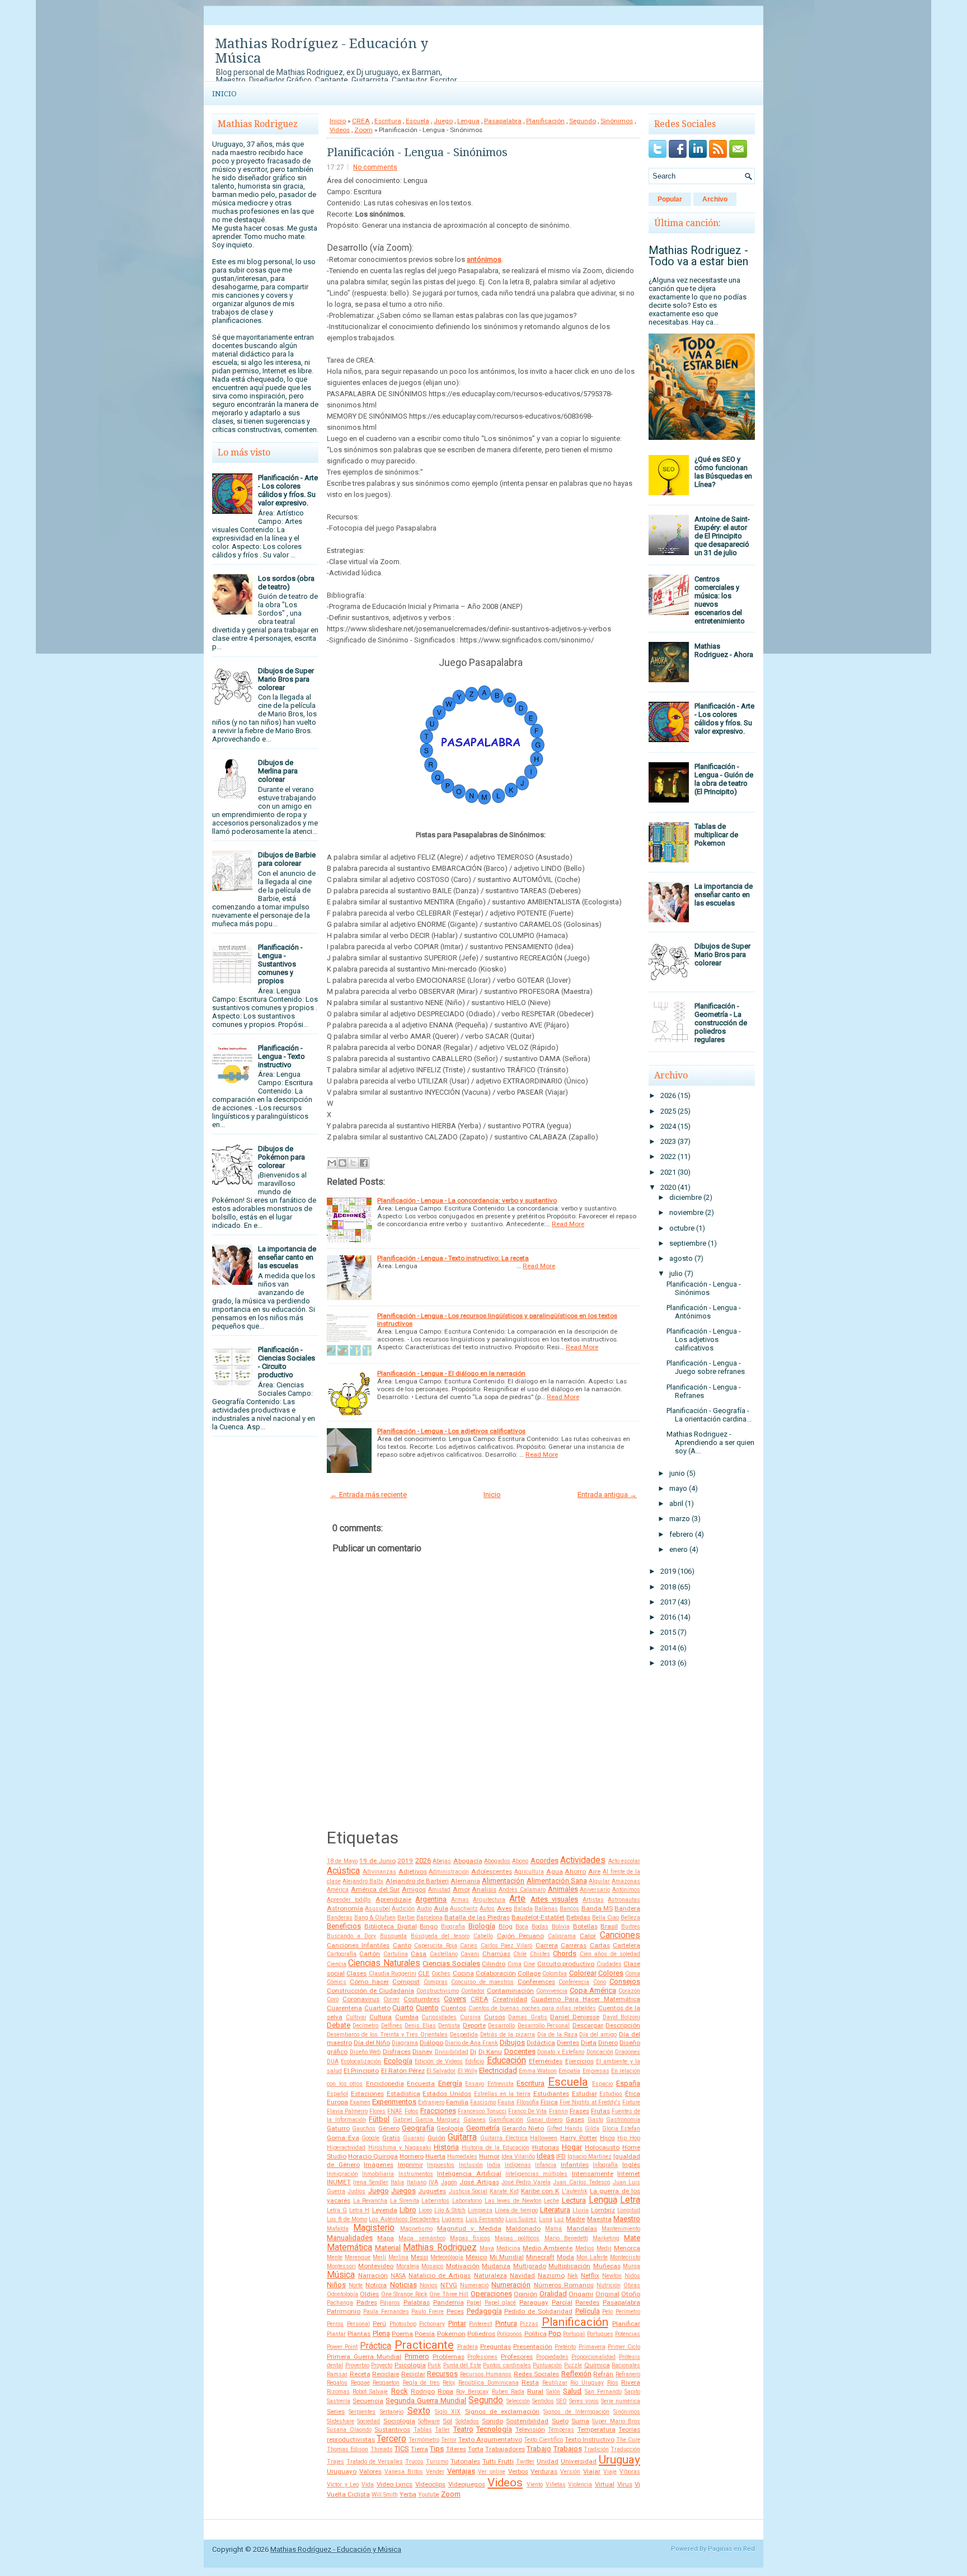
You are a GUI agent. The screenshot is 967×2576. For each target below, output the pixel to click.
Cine (529, 1964)
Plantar (336, 2334)
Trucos (414, 2462)
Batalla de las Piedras (477, 1917)
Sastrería (339, 2401)
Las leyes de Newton (513, 2201)
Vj (637, 2484)
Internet (629, 2174)
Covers (455, 1999)
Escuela (417, 121)
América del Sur (375, 1889)
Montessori (341, 2266)
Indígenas (518, 2165)
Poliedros (481, 2334)
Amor (461, 1889)
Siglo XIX (448, 2412)
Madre (575, 2219)
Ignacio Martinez (590, 2157)
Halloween (544, 2138)
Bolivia (561, 1927)
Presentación (533, 2347)
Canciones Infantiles (358, 1945)
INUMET (339, 2182)
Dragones (628, 2052)
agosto (681, 1258)
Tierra (419, 2449)
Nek (573, 2276)
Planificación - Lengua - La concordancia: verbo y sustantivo (467, 1200)
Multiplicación (569, 2266)
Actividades (583, 1860)
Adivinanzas (379, 1872)
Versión (570, 2472)
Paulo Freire (428, 2312)
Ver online (492, 2472)
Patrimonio (344, 2311)
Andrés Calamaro (522, 1890)
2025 (668, 1111)
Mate (632, 2238)
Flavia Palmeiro (347, 2111)
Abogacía (468, 1861)
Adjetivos (413, 1871)
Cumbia (407, 2017)
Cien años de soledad (610, 1954)
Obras (632, 2285)
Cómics (337, 1982)
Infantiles (575, 2165)
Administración (449, 1872)
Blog (506, 1926)
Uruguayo (342, 2471)
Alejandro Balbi (363, 1881)
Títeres (456, 2449)
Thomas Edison (348, 2449)
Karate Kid (504, 2191)
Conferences (536, 1982)
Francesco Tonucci (482, 2111)
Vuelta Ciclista (348, 2494)
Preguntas (496, 2347)
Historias (546, 2147)
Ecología (398, 2061)
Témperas (561, 2430)
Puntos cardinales (507, 2365)
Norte (356, 2285)
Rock (400, 2391)
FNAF (395, 2111)
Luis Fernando (485, 2219)
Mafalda (338, 2229)
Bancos (569, 1909)
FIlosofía (528, 2102)
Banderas (340, 1918)
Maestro (627, 2219)
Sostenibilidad (527, 2421)
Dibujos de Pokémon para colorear (281, 1157)
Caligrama (562, 1936)
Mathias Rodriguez (440, 2247)
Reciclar (413, 2374)
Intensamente (593, 2174)
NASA (398, 2276)
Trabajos (568, 2449)
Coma (633, 1974)
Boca (522, 1927)
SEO (562, 2401)
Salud (572, 2391)
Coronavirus (361, 1999)
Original (607, 2294)
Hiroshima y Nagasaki (400, 2148)
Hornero (412, 2156)
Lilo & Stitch (450, 2210)
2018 (668, 1587)
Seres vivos (584, 2401)
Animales (563, 1889)
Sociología (399, 2421)
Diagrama (405, 2043)
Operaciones (491, 2294)
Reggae (360, 2383)
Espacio (602, 2084)
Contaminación (510, 1991)
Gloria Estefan (621, 2129)
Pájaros (390, 2303)
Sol (447, 2421)
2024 (668, 1126)
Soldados (467, 2421)
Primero (417, 2356)
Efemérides (546, 2061)
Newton (612, 2276)
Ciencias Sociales (451, 1963)
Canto (402, 1945)
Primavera (592, 2347)
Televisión (530, 2429)
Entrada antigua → (607, 1495)
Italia (397, 2182)
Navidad (522, 2275)
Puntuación (547, 2365)
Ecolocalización (361, 2061)
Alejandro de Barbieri (417, 1881)
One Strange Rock (404, 2294)
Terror (449, 2440)
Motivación (463, 2266)
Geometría (483, 2128)
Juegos (403, 2191)
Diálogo (431, 2043)
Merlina (398, 2257)
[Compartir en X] (353, 1163)
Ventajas (461, 2471)
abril (676, 1503)
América (338, 1890)
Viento (535, 2484)
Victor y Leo (343, 2484)
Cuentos (454, 2008)
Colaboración (496, 1973)
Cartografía (342, 1954)
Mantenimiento (621, 2229)
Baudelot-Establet (538, 1917)
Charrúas (496, 1954)
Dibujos (512, 2042)
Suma (580, 2421)
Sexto (419, 2411)
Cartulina (396, 1954)
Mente (335, 2257)
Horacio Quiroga (373, 2156)
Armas (460, 1900)
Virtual (605, 2484)
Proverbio (357, 2365)
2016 (668, 1617)
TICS (402, 2449)
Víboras (630, 2472)
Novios (429, 2285)
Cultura (381, 2017)
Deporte (474, 2025)
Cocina (463, 1973)
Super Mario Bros (616, 2421)
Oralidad (553, 2294)
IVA (433, 2182)
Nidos (632, 2276)
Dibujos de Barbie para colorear (287, 859)
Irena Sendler (370, 2182)
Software (429, 2421)
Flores (377, 2111)
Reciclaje (386, 2374)
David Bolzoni (622, 2017)
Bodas (540, 1927)
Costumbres (422, 1999)
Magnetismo (416, 2229)
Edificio (475, 2061)
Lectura (574, 2200)
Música (341, 2275)
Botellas (585, 1926)
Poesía (425, 2334)
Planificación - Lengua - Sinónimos (417, 152)
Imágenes (379, 2165)
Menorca (627, 2248)
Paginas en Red (731, 2549)
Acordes (544, 1861)
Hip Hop (629, 2138)
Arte (517, 1899)
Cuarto (403, 2008)
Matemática (349, 2247)
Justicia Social (468, 2191)
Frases (579, 2111)
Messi (419, 2257)
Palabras (417, 2302)
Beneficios (344, 1926)
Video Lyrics (395, 2484)
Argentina (431, 1899)
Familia (457, 2102)
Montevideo (376, 2266)
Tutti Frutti (498, 2461)
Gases (575, 2119)
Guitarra (462, 2137)
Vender (435, 2472)
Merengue (358, 2257)
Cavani (470, 1954)
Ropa (445, 2391)
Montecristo (625, 2257)
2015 (668, 1632)
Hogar (572, 2147)
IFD (561, 2156)
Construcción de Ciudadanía (370, 1991)
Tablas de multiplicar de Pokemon (716, 835)
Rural (535, 2391)
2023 (668, 1141)
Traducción (625, 2449)
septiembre (688, 1243)
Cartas (600, 1945)
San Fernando (603, 2392)
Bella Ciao (605, 1918)
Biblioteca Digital (391, 1926)
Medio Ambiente (548, 2248)
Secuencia (368, 2401)
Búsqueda (393, 1936)
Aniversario (595, 1890)
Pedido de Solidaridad (538, 2311)
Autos (487, 1909)
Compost (406, 1982)
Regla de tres (421, 2383)
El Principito (361, 2071)
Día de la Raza (557, 2035)
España (628, 2083)
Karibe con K (540, 2191)
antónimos (484, 259)
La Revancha (370, 2201)
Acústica (343, 1871)
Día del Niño (372, 2043)
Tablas (423, 2430)
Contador (473, 1991)
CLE (424, 1973)
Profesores (517, 2357)
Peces (455, 2311)
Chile (520, 1954)
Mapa (386, 2238)
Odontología (342, 2294)
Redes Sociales (537, 2374)
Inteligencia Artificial (469, 2174)
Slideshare (341, 2421)
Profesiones (482, 2357)
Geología (450, 2128)
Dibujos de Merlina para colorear (278, 771)
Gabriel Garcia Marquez (426, 2120)
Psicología (410, 2365)
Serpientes (362, 2412)
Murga (632, 2266)
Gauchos (364, 2129)
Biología (482, 1926)
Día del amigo (598, 2035)
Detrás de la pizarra (508, 2035)
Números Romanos (564, 2285)
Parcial (562, 2302)
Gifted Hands (565, 2129)
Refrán (603, 2374)
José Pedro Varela (526, 2182)
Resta (530, 2382)
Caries (469, 1946)
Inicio (224, 94)
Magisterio (374, 2228)
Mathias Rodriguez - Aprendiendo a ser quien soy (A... (710, 1442)
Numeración (511, 2285)
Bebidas (578, 1917)
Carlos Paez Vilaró (507, 1946)
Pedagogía (484, 2311)
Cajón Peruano (520, 1936)
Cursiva (470, 2017)
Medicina (508, 2248)
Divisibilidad (452, 2052)
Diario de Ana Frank (471, 2043)
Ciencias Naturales (384, 1963)
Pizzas (529, 2324)
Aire (594, 1871)
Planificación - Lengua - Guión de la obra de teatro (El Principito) (724, 779)
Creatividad (510, 1999)
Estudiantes (551, 2094)
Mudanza (496, 2266)
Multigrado (530, 2266)
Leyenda (385, 2210)
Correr (391, 1999)
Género (389, 2128)
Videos (340, 130)
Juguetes (432, 2191)
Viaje (610, 2472)
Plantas (359, 2334)
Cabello (483, 1936)
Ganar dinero (545, 2120)
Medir (604, 2248)
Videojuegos (467, 2484)
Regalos (337, 2383)
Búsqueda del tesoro (440, 1936)
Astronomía (345, 1908)
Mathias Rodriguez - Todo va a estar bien (698, 256)
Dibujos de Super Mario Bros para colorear (286, 679)
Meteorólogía (447, 2257)
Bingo (429, 1926)
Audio (424, 1909)
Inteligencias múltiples (536, 2174)
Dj (473, 2052)
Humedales (462, 2157)
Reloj (449, 2383)
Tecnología (494, 2429)
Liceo (425, 2210)
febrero (681, 1534)
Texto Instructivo (590, 2439)
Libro (408, 2210)
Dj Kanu (490, 2052)
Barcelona (429, 1918)
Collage (529, 1973)
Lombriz (603, 2210)
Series (336, 2411)
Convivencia (552, 1991)
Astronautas (624, 1900)
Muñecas (607, 2266)
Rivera (631, 2382)
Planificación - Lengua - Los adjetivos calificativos (451, 1431)
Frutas (600, 2111)
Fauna (506, 2102)
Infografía (605, 2165)
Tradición (596, 2449)
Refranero (628, 2374)
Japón (449, 2182)
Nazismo (551, 2275)
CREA (361, 121)
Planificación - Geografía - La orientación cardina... (709, 1415)
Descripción (623, 2025)
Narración (373, 2275)
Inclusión (471, 2165)
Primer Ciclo (624, 2347)
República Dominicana (489, 2383)
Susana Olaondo (349, 2430)
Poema (402, 2334)
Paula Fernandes (386, 2312)
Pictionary (432, 2324)
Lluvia (581, 2210)
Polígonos (510, 2334)
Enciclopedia (385, 2084)
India (494, 2165)
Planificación (545, 121)
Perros (335, 2324)
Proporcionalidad (593, 2357)
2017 (668, 1602)
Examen (360, 2102)
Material (388, 2248)
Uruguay (619, 2460)
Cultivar (356, 2017)
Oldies (369, 2294)
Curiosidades (439, 2017)
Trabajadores (505, 2449)
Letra (630, 2200)
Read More (568, 1224)
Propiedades (552, 2357)
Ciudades (609, 1964)
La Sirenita (405, 2201)
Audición (403, 1909)
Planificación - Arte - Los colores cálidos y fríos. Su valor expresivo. (288, 490)
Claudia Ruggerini (393, 1974)
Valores (370, 2471)
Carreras (574, 1945)
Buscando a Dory (351, 1936)
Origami (581, 2294)
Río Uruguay (587, 2383)
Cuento (427, 2008)
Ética (633, 2094)
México (476, 2257)
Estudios (611, 2094)
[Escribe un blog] (342, 1163)
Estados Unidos (447, 2094)
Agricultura (529, 1872)
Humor (489, 2156)
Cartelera (626, 1945)
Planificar (626, 2324)
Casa (419, 1954)
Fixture (631, 2102)
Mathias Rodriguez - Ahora (724, 650)
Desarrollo (501, 2026)
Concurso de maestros (482, 1982)
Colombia (555, 1974)
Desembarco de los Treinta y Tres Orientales (387, 2035)
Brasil (609, 1926)
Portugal (574, 2334)
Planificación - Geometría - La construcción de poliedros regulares (721, 1023)
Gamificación (506, 2120)
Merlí (379, 2257)
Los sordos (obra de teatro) (286, 583)
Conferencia (574, 1982)
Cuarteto (377, 2008)
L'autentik (575, 2191)
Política (536, 2334)
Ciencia (337, 1964)
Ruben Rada (508, 2392)
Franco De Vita (527, 2111)
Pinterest (480, 2324)
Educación (506, 2061)
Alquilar (599, 1881)
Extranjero (431, 2102)
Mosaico (432, 2266)
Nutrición (609, 2285)
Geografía (418, 2128)
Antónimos (626, 1890)
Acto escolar (624, 1861)
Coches (441, 1974)
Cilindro (494, 1964)
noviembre (686, 1212)
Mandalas (582, 2228)
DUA (333, 2061)
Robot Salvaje (370, 2392)
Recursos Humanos (486, 2374)
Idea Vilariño (518, 2157)
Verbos (518, 2471)
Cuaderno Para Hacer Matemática (586, 1999)
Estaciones (367, 2094)
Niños (336, 2285)
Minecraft (540, 2257)
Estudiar (585, 2094)
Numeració (474, 2285)
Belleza (630, 1918)
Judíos (356, 2191)
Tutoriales (465, 2461)
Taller (442, 2430)
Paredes (587, 2302)
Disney (423, 2052)
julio (676, 1273)
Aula (441, 1908)
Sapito (632, 2392)
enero (679, 1549)
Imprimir (410, 2165)
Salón (553, 2392)
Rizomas (338, 2392)
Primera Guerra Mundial (364, 2357)
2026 (423, 1861)
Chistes (540, 1954)
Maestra (599, 2219)
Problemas (449, 2357)
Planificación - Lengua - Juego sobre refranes (706, 1367)
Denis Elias (420, 2026)
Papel (474, 2303)
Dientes (568, 2043)
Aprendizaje (393, 1899)
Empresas (596, 2071)
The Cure (628, 2440)
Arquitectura (489, 1900)
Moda (565, 2257)
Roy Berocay (472, 2392)
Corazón (629, 1991)
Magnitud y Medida (469, 2228)
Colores (611, 1973)
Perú (379, 2324)
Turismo (437, 2462)
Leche (551, 2201)
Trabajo (539, 2449)
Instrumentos (416, 2174)
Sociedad (369, 2421)
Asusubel (377, 1909)
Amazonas (626, 1881)
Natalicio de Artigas (440, 2275)
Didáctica (541, 2043)
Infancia (546, 2165)
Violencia (580, 2484)
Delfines (392, 2026)
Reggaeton (386, 2383)
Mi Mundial (507, 2257)
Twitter (525, 2462)
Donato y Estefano (561, 2052)
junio (677, 1473)
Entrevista (501, 2084)
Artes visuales (554, 1899)
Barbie (406, 1918)
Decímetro (365, 2026)
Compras (436, 1982)
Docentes (520, 2051)
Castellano (444, 1954)
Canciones (620, 1935)
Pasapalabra (503, 121)
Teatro (463, 2429)
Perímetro (628, 2312)
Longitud (629, 2210)
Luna (546, 2219)
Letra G (337, 2210)
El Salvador (441, 2071)
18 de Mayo (342, 1861)
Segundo (583, 121)
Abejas (442, 1861)
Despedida (464, 2035)
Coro (333, 1999)
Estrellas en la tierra (502, 2094)
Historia (446, 2147)
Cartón (370, 1954)
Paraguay (534, 2302)
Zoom (363, 130)
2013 (668, 1663)
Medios (585, 2248)
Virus (625, 2484)
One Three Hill (449, 2294)
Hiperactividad (346, 2148)
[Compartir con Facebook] (364, 1163)
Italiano (417, 2182)
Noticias (403, 2285)
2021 (668, 1172)
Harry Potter (579, 2138)
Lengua (468, 121)
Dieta (589, 2043)
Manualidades (350, 2238)
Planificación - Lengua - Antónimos (704, 1312)
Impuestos (441, 2165)
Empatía (569, 2071)
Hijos (607, 2138)
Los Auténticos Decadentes (404, 2219)
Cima (515, 1964)
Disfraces (397, 2052)
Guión (436, 2138)
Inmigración (342, 2174)
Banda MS (597, 1908)
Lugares (452, 2219)
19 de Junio (377, 1861)
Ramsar (337, 2374)
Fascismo (483, 2102)
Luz (559, 2219)
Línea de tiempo (516, 2210)
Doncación (600, 2052)
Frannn (558, 2111)
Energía (450, 2083)
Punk (434, 2365)
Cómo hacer (369, 1982)
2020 (668, 1187)
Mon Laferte (592, 2257)
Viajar (592, 2471)
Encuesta (421, 2084)
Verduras (544, 2471)
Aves (504, 1908)
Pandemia (449, 2302)
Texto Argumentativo (490, 2439)
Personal (358, 2324)
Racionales (626, 2365)
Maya (487, 2248)
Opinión (525, 2294)
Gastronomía (623, 2120)
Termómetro (424, 2440)
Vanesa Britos (404, 2472)
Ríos (613, 2383)
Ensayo (475, 2084)
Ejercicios (579, 2061)
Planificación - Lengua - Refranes (704, 1391)
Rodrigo (423, 2391)
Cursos (495, 2017)
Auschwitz (464, 1909)
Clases (356, 1973)
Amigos (414, 1889)
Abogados (497, 1861)
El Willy (468, 2071)
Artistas (593, 1900)
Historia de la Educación (496, 2148)
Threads (382, 2449)
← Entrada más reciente (369, 1495)
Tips (437, 2449)
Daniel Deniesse (575, 2017)
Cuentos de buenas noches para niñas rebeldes (532, 2008)
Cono (600, 1982)
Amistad (439, 1890)
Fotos (412, 2111)
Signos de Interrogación (576, 2412)
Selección (518, 2401)
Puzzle (573, 2365)
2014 (668, 1648)
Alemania (465, 1881)
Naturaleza (490, 2275)
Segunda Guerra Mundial (426, 2401)
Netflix (590, 2275)
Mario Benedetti (566, 2238)
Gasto (595, 2120)
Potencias (628, 2334)
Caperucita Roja (435, 1946)
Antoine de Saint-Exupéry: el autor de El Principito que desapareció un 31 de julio (722, 536)
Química (597, 2365)
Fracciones (438, 2111)
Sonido (492, 2421)
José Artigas (479, 2182)
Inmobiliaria (378, 2174)
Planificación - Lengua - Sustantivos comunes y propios (280, 964)
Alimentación (503, 1881)
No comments (375, 167)
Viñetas (556, 2484)
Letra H (359, 2210)
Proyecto (382, 2365)
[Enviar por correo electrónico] (332, 1163)
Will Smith (385, 2495)
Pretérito (565, 2347)
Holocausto (602, 2147)
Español (337, 2094)
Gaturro (338, 2128)
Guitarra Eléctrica (504, 2138)
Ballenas (546, 1909)
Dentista (449, 2026)
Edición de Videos (439, 2061)
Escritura (388, 121)
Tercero (391, 2439)
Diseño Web (365, 2052)
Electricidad (498, 2070)
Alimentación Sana (557, 1881)
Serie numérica (621, 2401)
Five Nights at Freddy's (590, 2102)
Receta (360, 2374)
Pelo (607, 2312)
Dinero (608, 2043)
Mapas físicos (470, 2238)
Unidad (548, 2461)
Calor (588, 1936)
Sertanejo (392, 2412)
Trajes (335, 2462)
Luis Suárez (521, 2219)
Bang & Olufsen (375, 1918)
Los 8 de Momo (347, 2219)
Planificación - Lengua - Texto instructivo (281, 1056)
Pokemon (451, 2334)
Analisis (484, 1889)
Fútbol (379, 2119)
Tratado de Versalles (375, 2462)
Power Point (342, 2347)
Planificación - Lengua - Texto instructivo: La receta (453, 1258)
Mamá (553, 2229)
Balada (523, 1909)
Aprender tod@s (349, 1900)
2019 (405, 1861)
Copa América (593, 1990)
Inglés (631, 2165)
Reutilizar (555, 2383)
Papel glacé (501, 2303)
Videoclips (430, 2484)
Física (549, 2102)
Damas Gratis (528, 2017)
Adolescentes (492, 1871)
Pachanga (340, 2303)
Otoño (631, 2294)
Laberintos (435, 2201)
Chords (565, 1953)
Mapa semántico (422, 2238)
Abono (520, 1861)
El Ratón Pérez (403, 2071)
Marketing (606, 2238)
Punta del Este (462, 2365)
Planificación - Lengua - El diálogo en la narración (451, 1373)
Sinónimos (617, 121)
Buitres (631, 1927)
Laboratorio (467, 2201)
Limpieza (480, 2210)
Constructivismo (438, 1991)
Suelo (560, 2421)
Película (588, 2311)
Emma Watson (538, 2071)
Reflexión (576, 2374)
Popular (670, 199)
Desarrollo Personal (544, 2026)
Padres (367, 2302)
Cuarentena (344, 2008)
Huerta (435, 2156)
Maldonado (523, 2228)
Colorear (583, 1973)
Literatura (555, 2210)
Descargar (588, 2025)
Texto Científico (543, 2440)
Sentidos (543, 2401)
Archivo (715, 199)
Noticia (376, 2285)
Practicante (424, 2345)
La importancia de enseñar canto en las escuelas (287, 1257)
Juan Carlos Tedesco (581, 2182)
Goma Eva (343, 2138)
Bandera (627, 1908)
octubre (682, 1228)
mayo (678, 1488)
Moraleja (408, 2266)
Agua (555, 1871)
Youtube (429, 2495)
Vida (368, 2484)
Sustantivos (392, 2429)
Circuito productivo (566, 1964)
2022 (668, 1156)
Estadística (403, 2094)
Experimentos (394, 2102)
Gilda (592, 2129)
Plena (381, 2333)
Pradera (468, 2347)
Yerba (408, 2494)
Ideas (546, 2156)
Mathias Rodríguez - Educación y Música (321, 51)
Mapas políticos (517, 2238)
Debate (339, 2025)
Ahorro (575, 1871)
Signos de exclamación (503, 2411)
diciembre (686, 1197)
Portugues (600, 2334)
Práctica (375, 2346)
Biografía (453, 1927)
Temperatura (597, 2429)
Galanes (475, 2120)
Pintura (506, 2323)
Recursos (442, 2374)
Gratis (391, 2138)
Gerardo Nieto (523, 2128)
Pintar (457, 2323)
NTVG (449, 2285)
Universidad (579, 2461)
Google (370, 2138)
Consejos (625, 1981)
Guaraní (414, 2138)
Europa (337, 2102)
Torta (476, 2449)
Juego (443, 121)
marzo (680, 1519)
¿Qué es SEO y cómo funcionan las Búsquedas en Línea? (723, 472)
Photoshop (403, 2324)
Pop (555, 2333)
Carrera (547, 1945)
